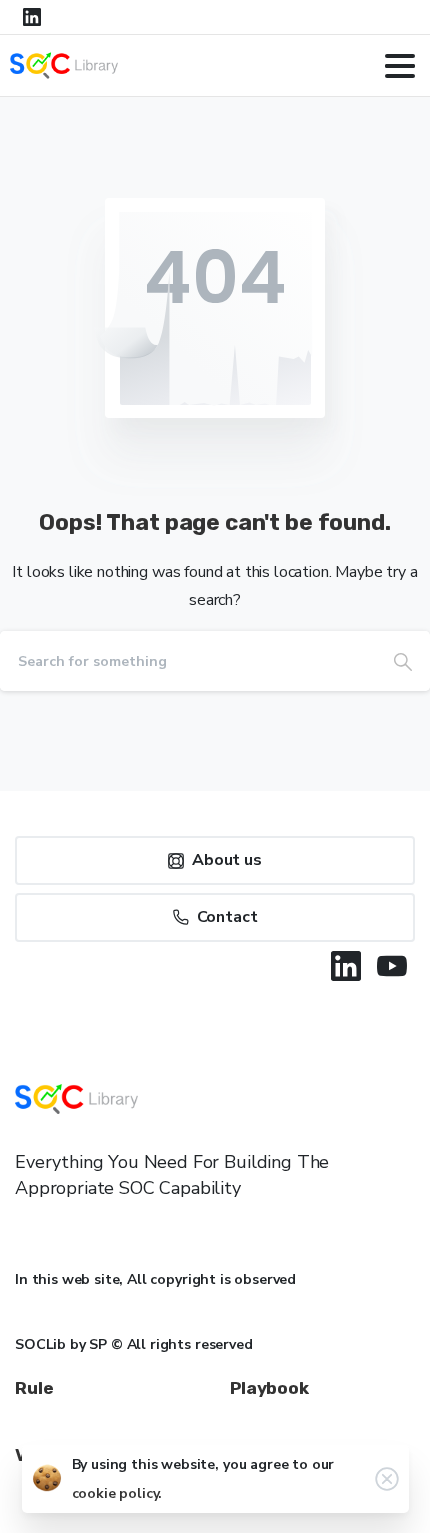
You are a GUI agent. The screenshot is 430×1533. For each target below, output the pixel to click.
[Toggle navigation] (400, 66)
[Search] (403, 661)
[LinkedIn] (32, 17)
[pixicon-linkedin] (346, 966)
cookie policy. (117, 1493)
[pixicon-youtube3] (392, 966)
